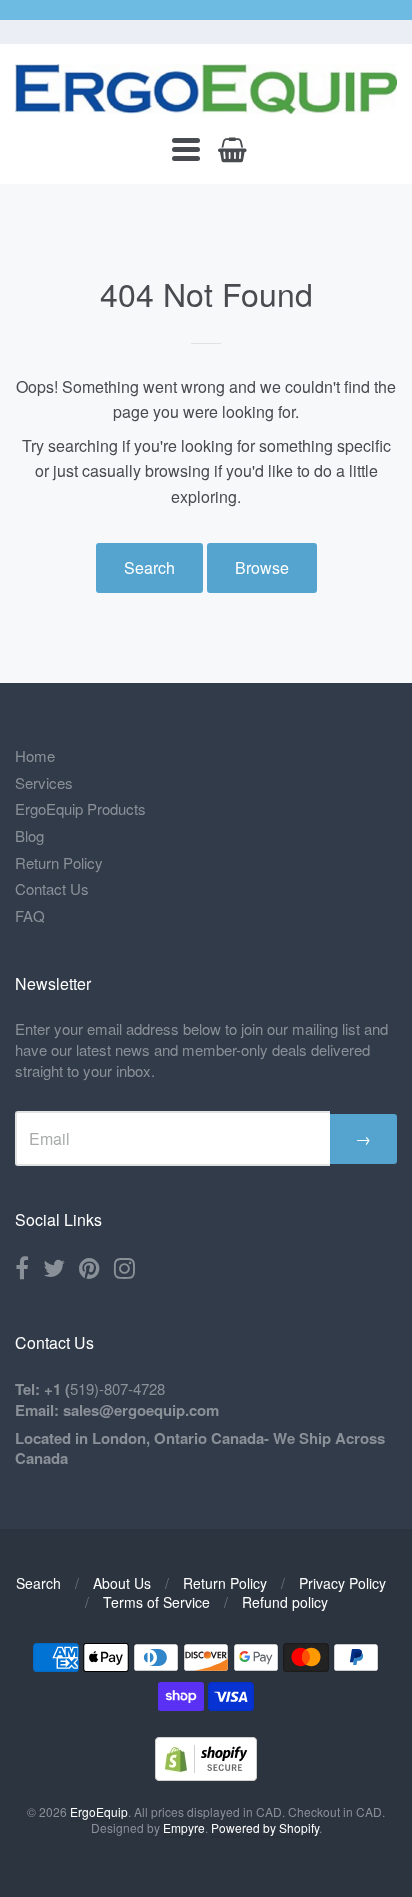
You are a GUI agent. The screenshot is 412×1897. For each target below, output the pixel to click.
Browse (262, 567)
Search (149, 567)
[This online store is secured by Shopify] (206, 1774)
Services (44, 782)
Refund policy (285, 1602)
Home (35, 755)
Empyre (184, 1827)
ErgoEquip (99, 1811)
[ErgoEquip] (206, 89)
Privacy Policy (342, 1583)
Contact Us (52, 888)
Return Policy (59, 862)
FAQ (30, 915)
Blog (29, 835)
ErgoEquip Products (80, 808)
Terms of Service (156, 1602)
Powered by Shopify (265, 1827)
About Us (122, 1583)
